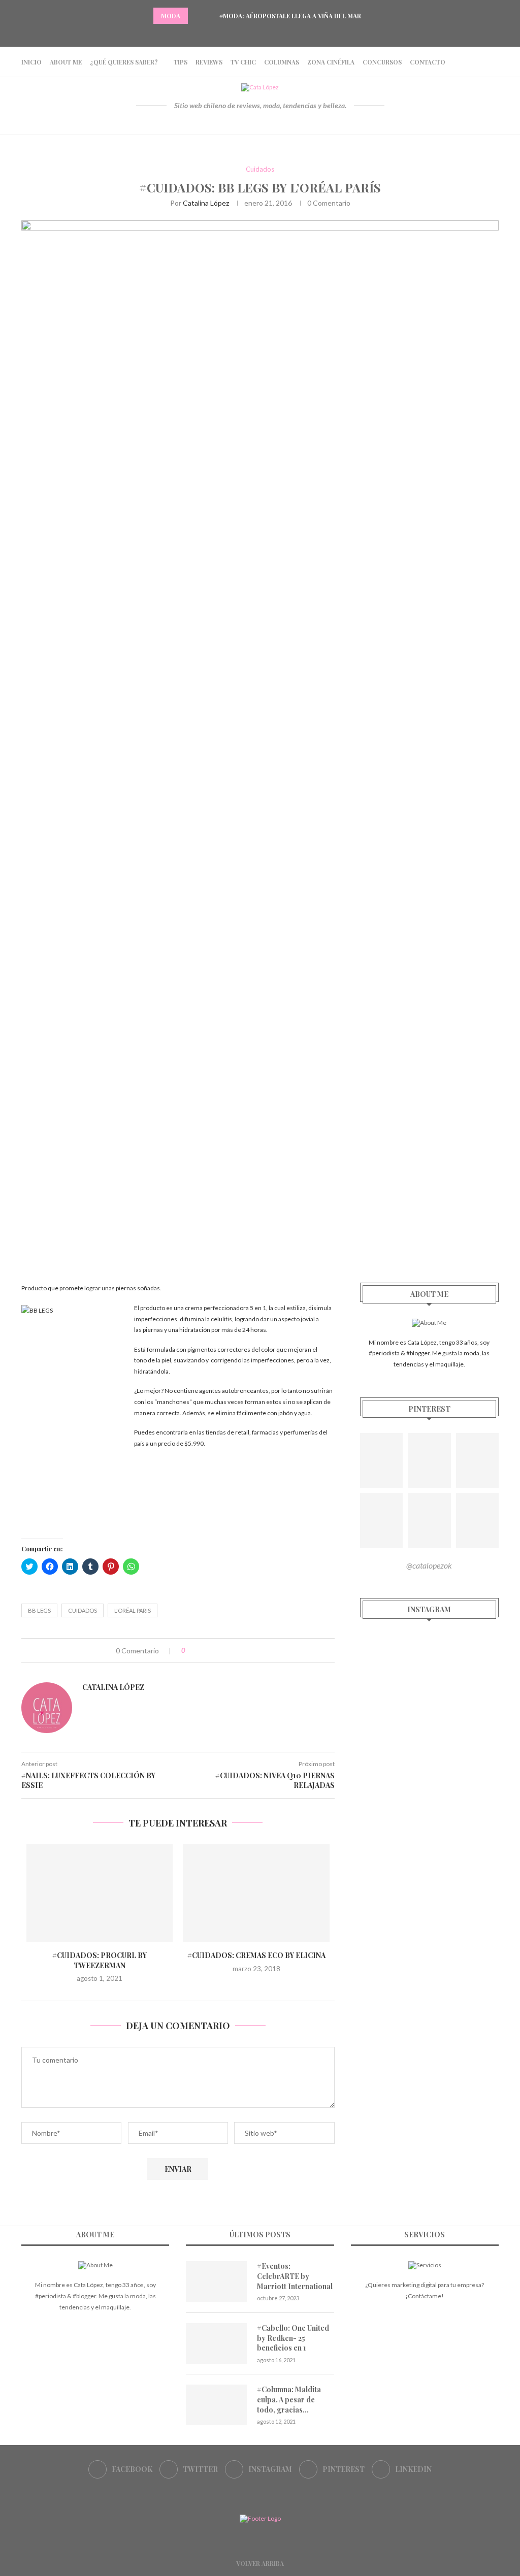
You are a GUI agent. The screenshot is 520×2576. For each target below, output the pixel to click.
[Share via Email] (235, 1651)
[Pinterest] (273, 33)
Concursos (382, 62)
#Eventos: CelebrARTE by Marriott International (295, 2276)
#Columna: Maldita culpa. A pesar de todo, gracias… (289, 2399)
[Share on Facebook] (203, 1651)
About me (66, 62)
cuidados (83, 1610)
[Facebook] (235, 33)
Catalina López (206, 203)
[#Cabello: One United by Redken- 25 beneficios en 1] (216, 2343)
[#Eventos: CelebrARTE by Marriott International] (216, 2281)
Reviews (209, 62)
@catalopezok (429, 1565)
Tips (181, 62)
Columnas (282, 62)
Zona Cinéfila (331, 62)
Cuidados (260, 169)
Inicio (31, 62)
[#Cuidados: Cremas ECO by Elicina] (256, 1893)
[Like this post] (191, 1651)
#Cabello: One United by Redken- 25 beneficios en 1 (293, 2338)
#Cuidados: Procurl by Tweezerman (100, 1960)
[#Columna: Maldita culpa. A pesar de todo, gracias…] (216, 2405)
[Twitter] (247, 33)
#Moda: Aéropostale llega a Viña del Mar (290, 16)
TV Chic (243, 62)
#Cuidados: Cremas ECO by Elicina (256, 1955)
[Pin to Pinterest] (224, 1651)
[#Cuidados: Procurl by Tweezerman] (100, 1893)
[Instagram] (260, 33)
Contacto (428, 62)
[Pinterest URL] (381, 1460)
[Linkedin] (285, 33)
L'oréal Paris (133, 1610)
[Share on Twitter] (214, 1651)
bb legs (39, 1610)
